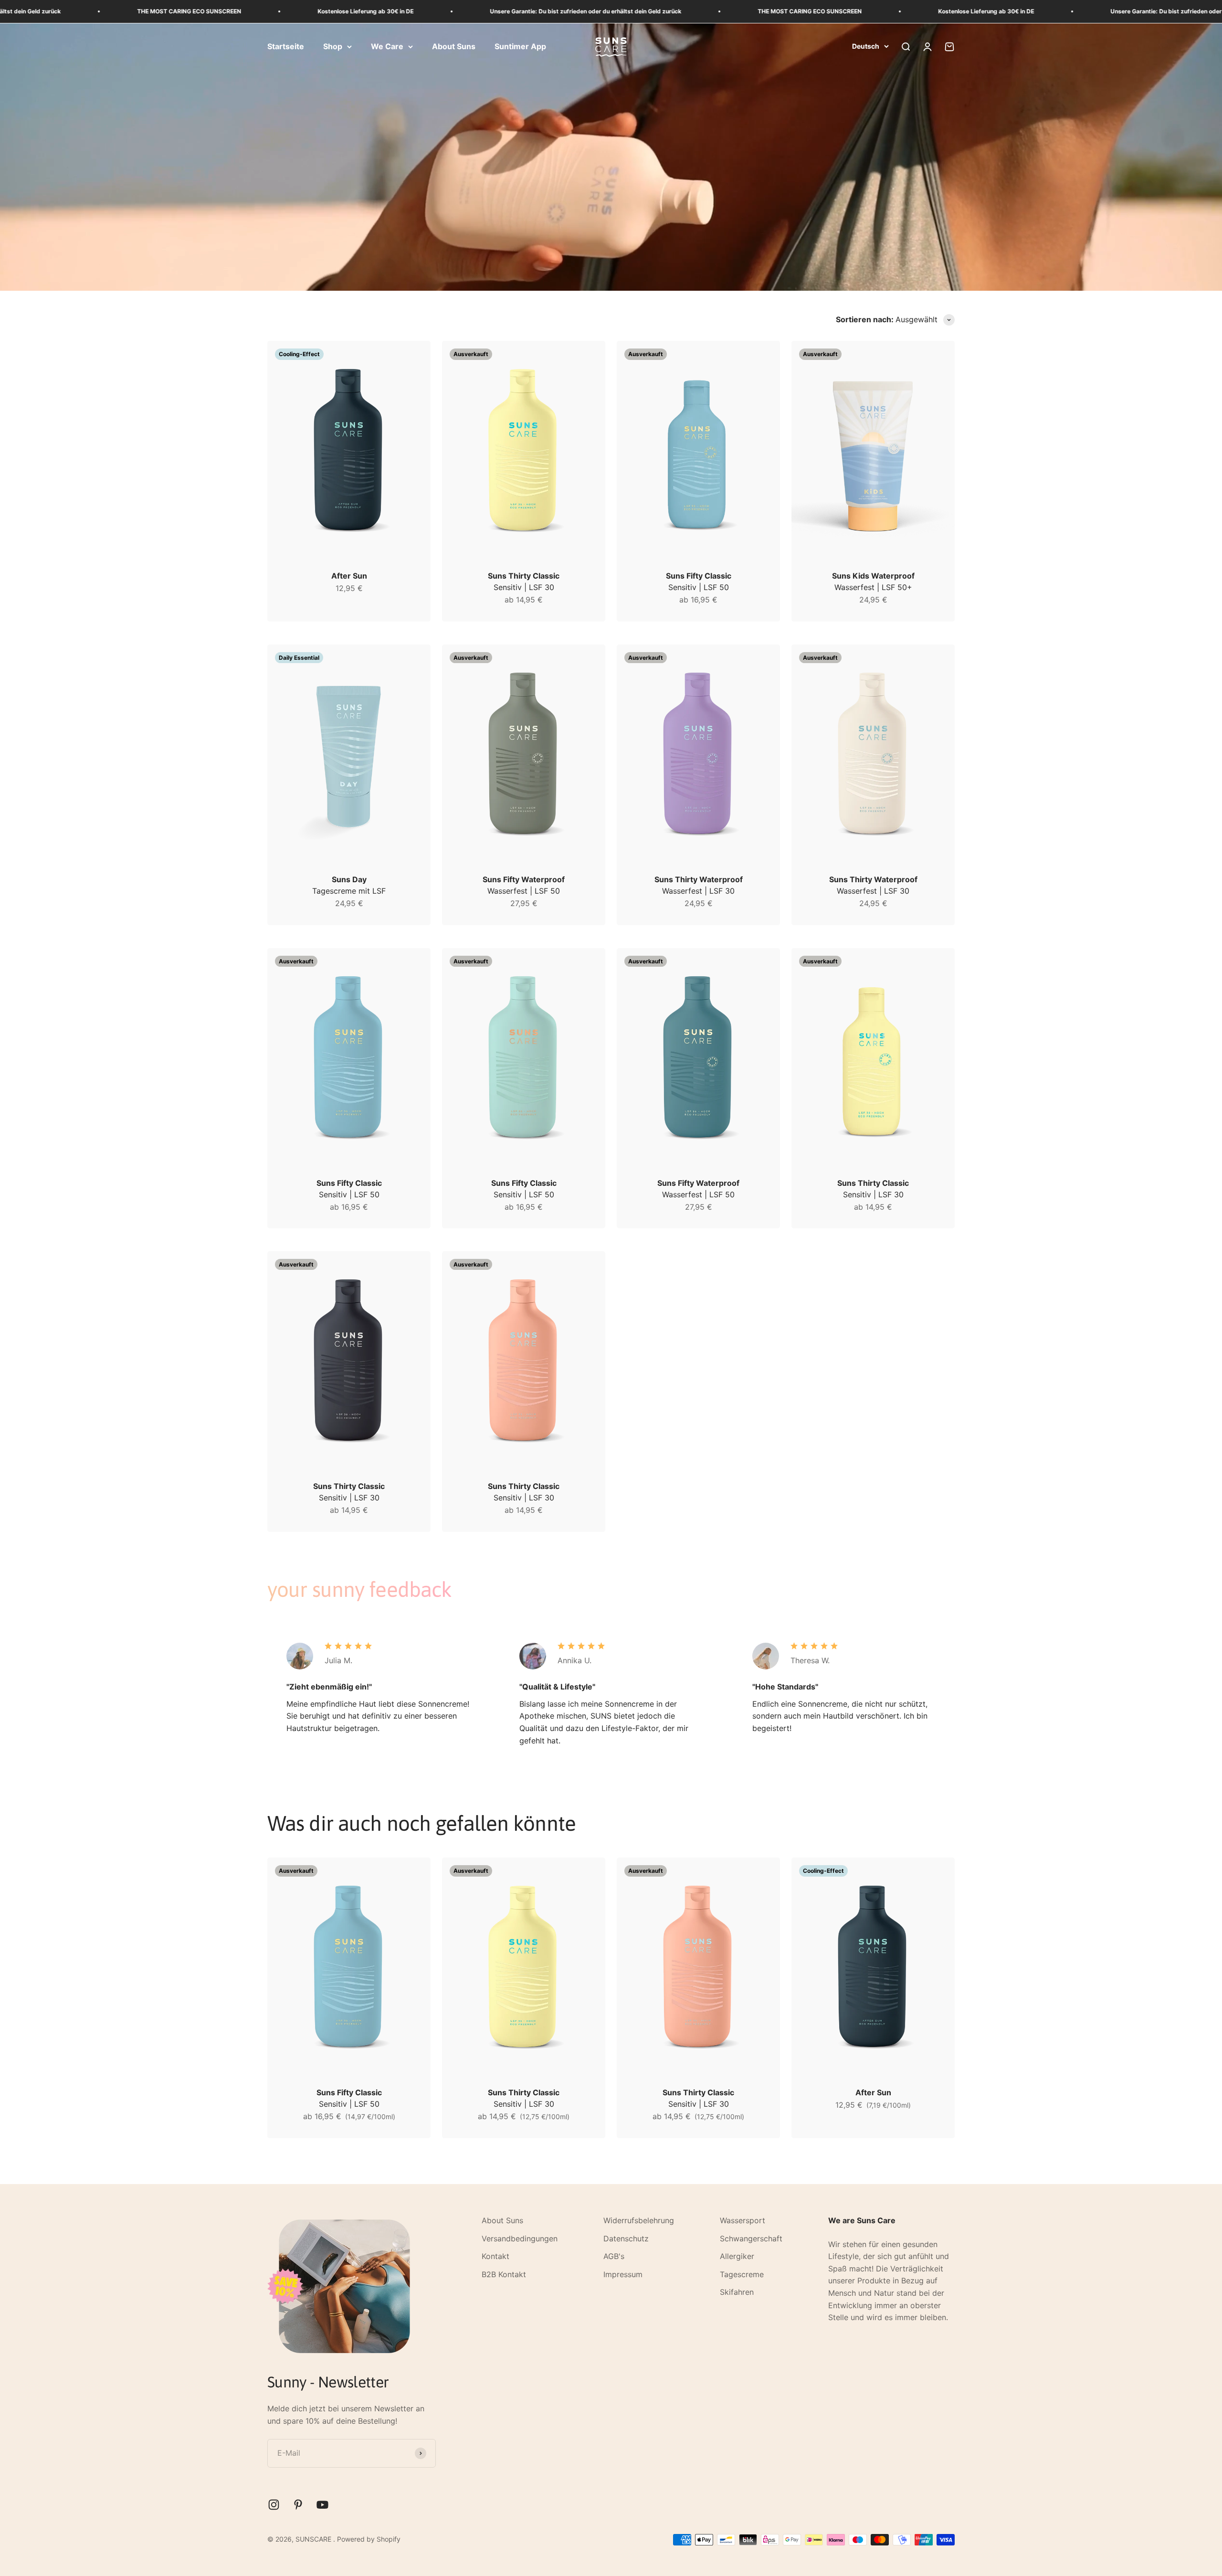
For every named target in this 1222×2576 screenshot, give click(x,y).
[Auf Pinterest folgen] (298, 2505)
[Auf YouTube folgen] (322, 2505)
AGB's (614, 2256)
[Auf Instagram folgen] (274, 2505)
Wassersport (743, 2220)
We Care (387, 46)
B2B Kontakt (504, 2274)
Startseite (286, 46)
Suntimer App (520, 46)
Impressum (623, 2274)
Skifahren (737, 2292)
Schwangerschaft (751, 2238)
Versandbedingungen (520, 2238)
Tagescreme (742, 2274)
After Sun (349, 576)
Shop (333, 46)
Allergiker (737, 2256)
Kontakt (495, 2256)
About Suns (454, 46)
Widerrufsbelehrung (639, 2220)
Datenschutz (626, 2238)
